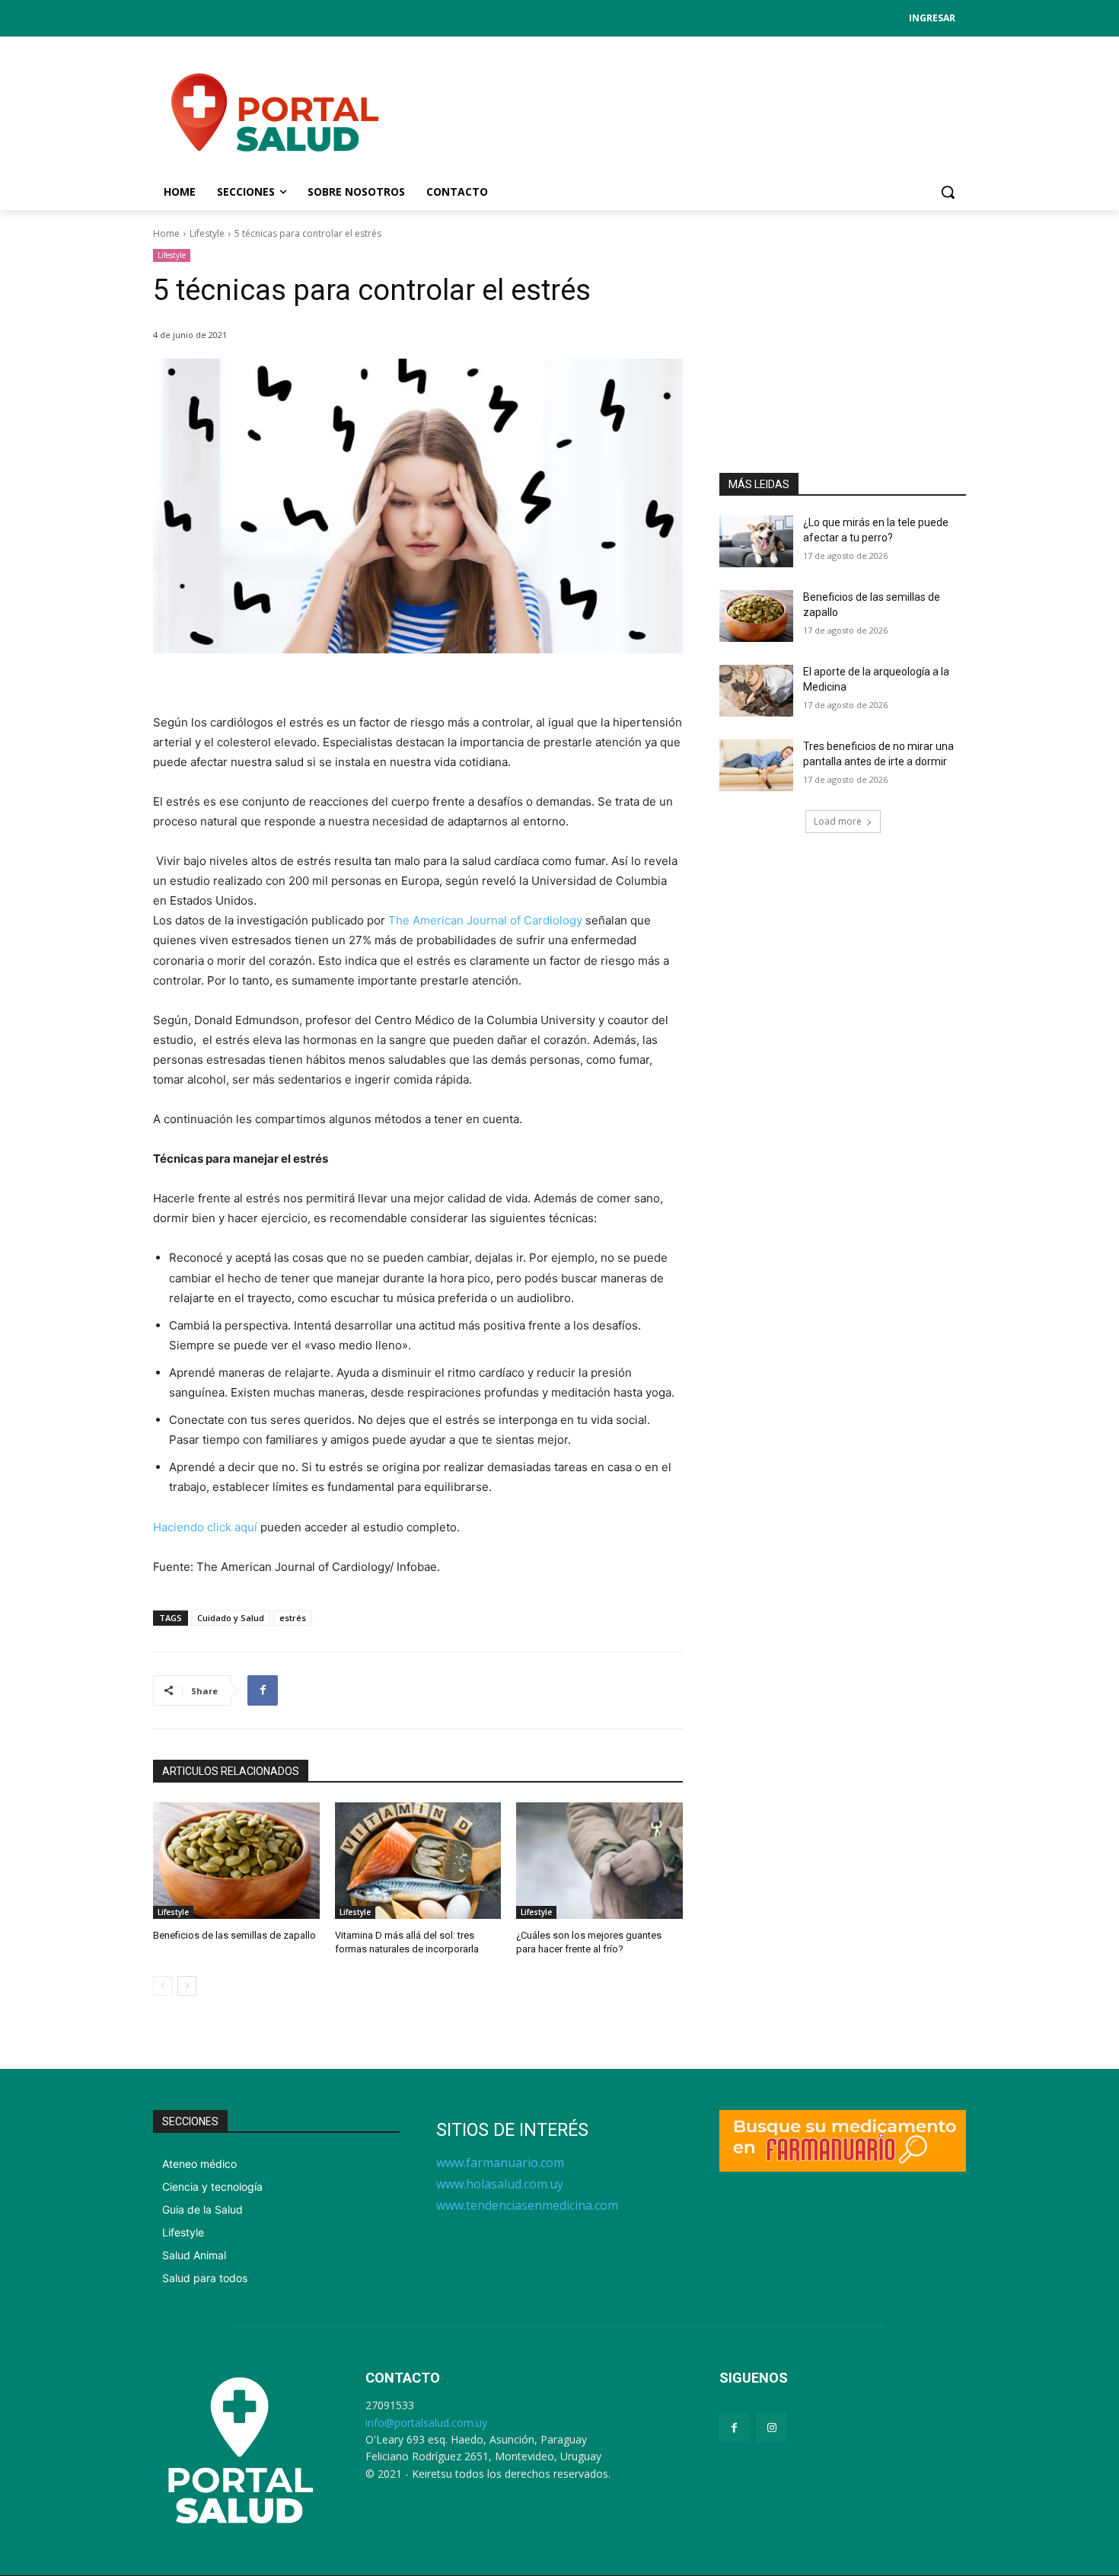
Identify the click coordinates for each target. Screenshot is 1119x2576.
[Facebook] (263, 1690)
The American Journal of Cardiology (485, 920)
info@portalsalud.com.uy (426, 2423)
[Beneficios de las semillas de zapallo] (236, 1861)
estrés (293, 1618)
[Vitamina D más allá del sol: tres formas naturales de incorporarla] (418, 1861)
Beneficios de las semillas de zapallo (234, 1935)
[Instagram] (772, 2427)
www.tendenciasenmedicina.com (527, 2205)
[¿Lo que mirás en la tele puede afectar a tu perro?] (756, 541)
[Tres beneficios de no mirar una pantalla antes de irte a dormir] (756, 765)
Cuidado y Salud (231, 1618)
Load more (838, 821)
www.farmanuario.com (500, 2163)
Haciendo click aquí (207, 1527)
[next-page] (187, 1986)
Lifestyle (207, 233)
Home (166, 233)
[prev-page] (163, 1986)
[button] (948, 192)
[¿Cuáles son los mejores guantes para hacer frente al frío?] (599, 1861)
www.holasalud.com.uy (500, 2184)
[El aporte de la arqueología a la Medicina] (756, 691)
